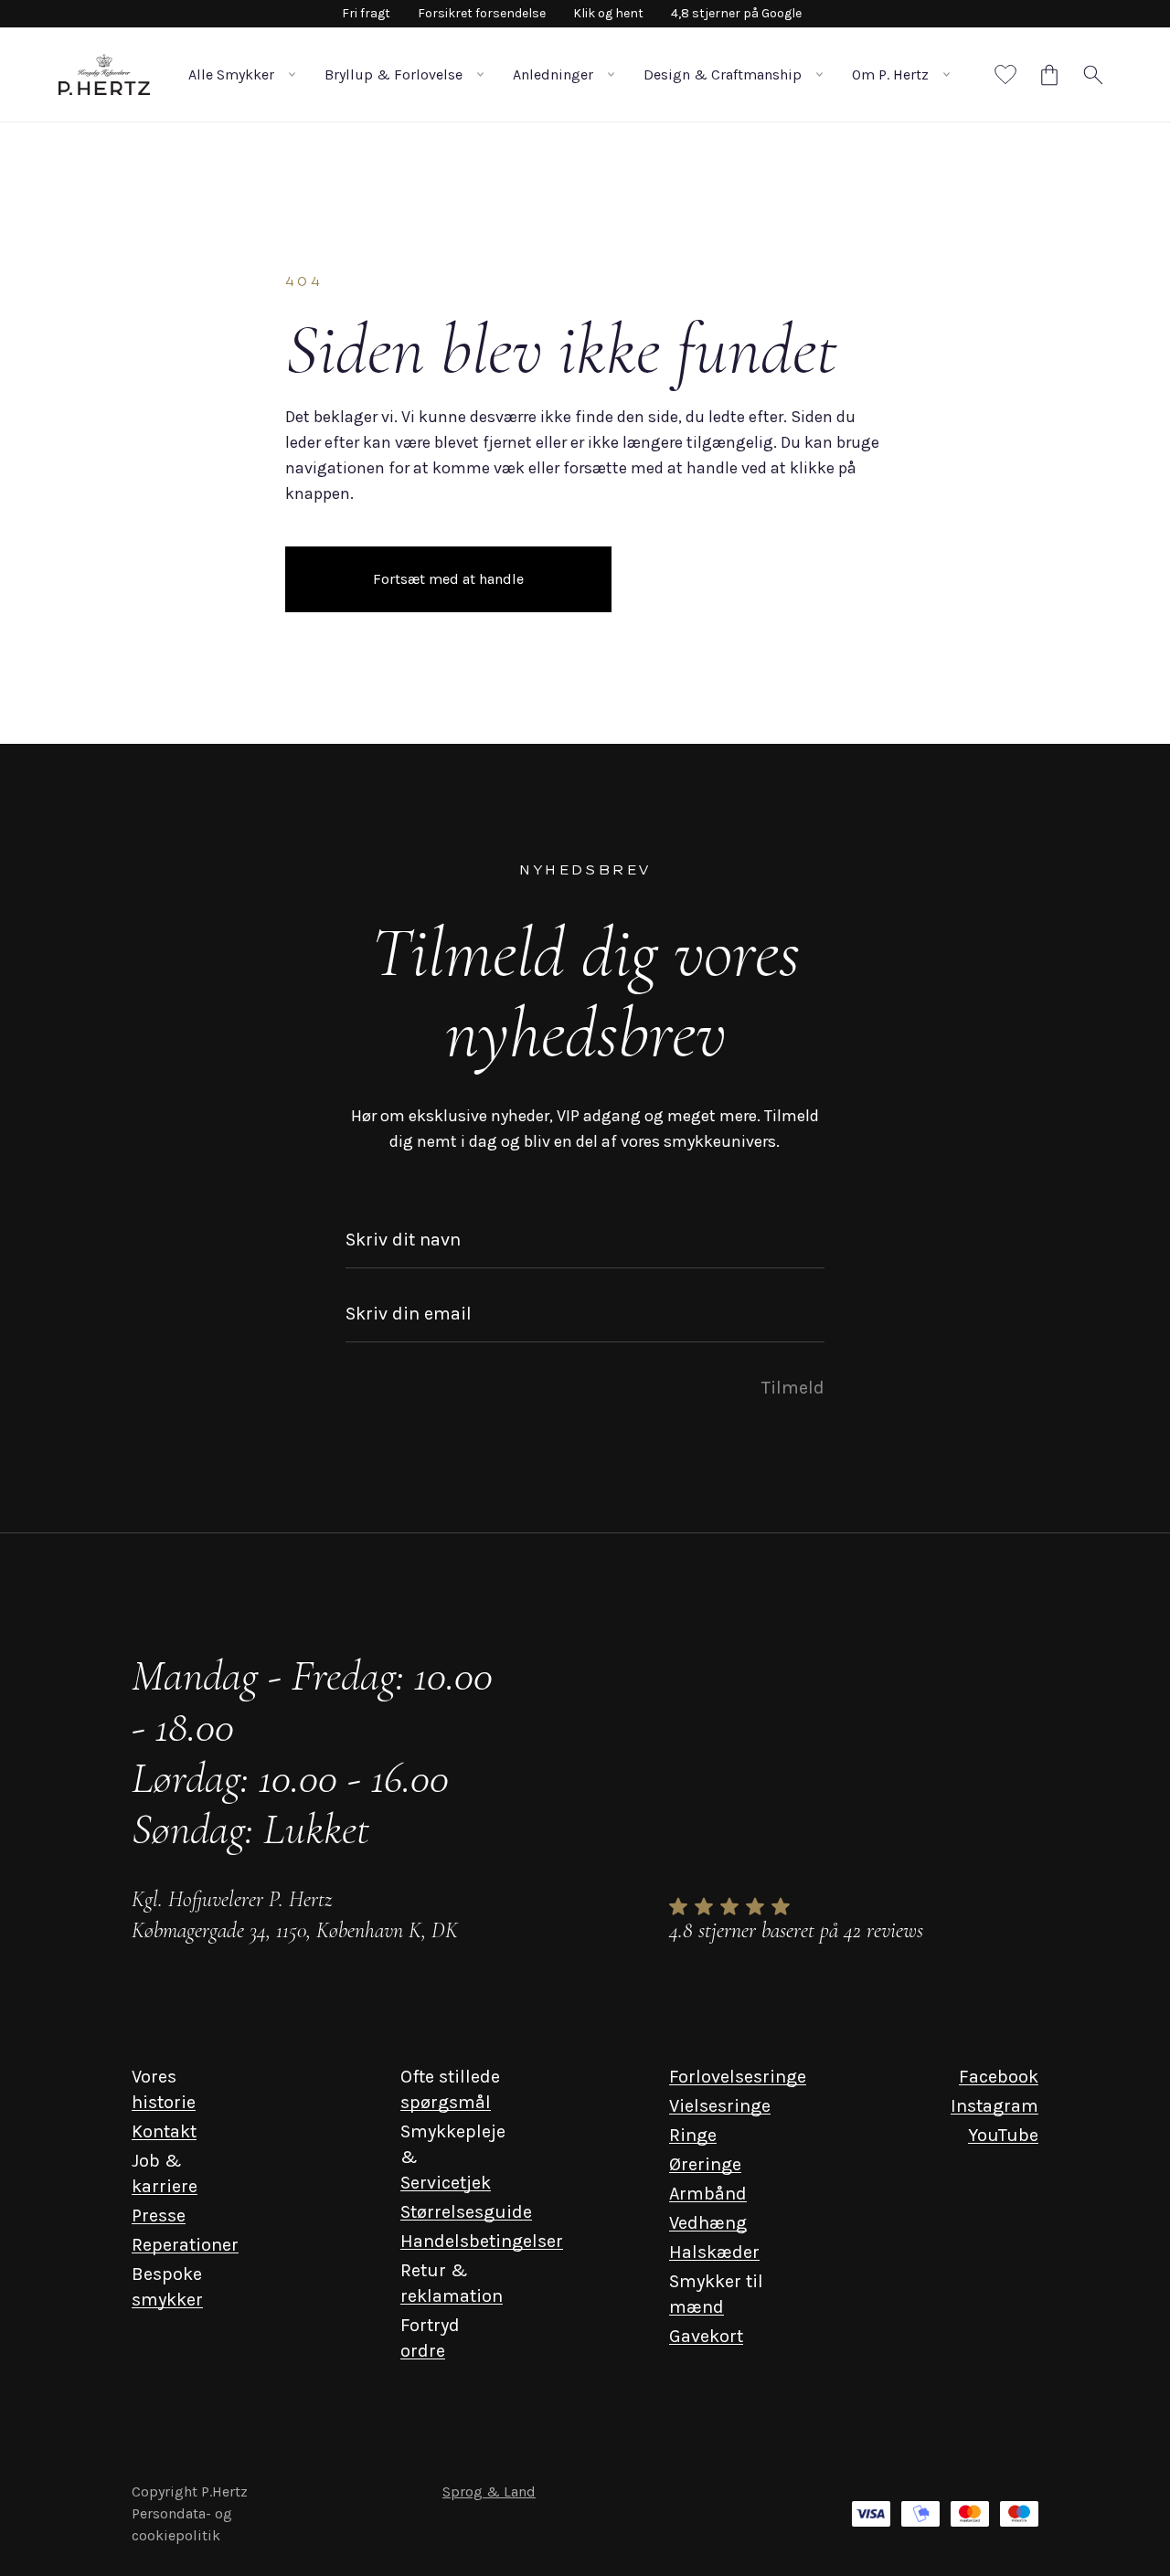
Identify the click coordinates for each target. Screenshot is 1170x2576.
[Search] (1093, 75)
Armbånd (708, 2194)
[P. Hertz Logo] (104, 74)
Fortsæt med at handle (448, 579)
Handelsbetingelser (482, 2241)
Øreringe (705, 2164)
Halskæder (714, 2252)
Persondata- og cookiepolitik (182, 2524)
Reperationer (185, 2245)
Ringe (693, 2135)
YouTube (1003, 2135)
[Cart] (1049, 75)
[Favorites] (1005, 75)
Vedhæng (708, 2223)
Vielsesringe (720, 2106)
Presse (159, 2216)
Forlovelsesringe (738, 2077)
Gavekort (706, 2336)
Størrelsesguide (466, 2212)
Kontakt (164, 2131)
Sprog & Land (489, 2491)
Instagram (994, 2106)
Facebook (999, 2077)
